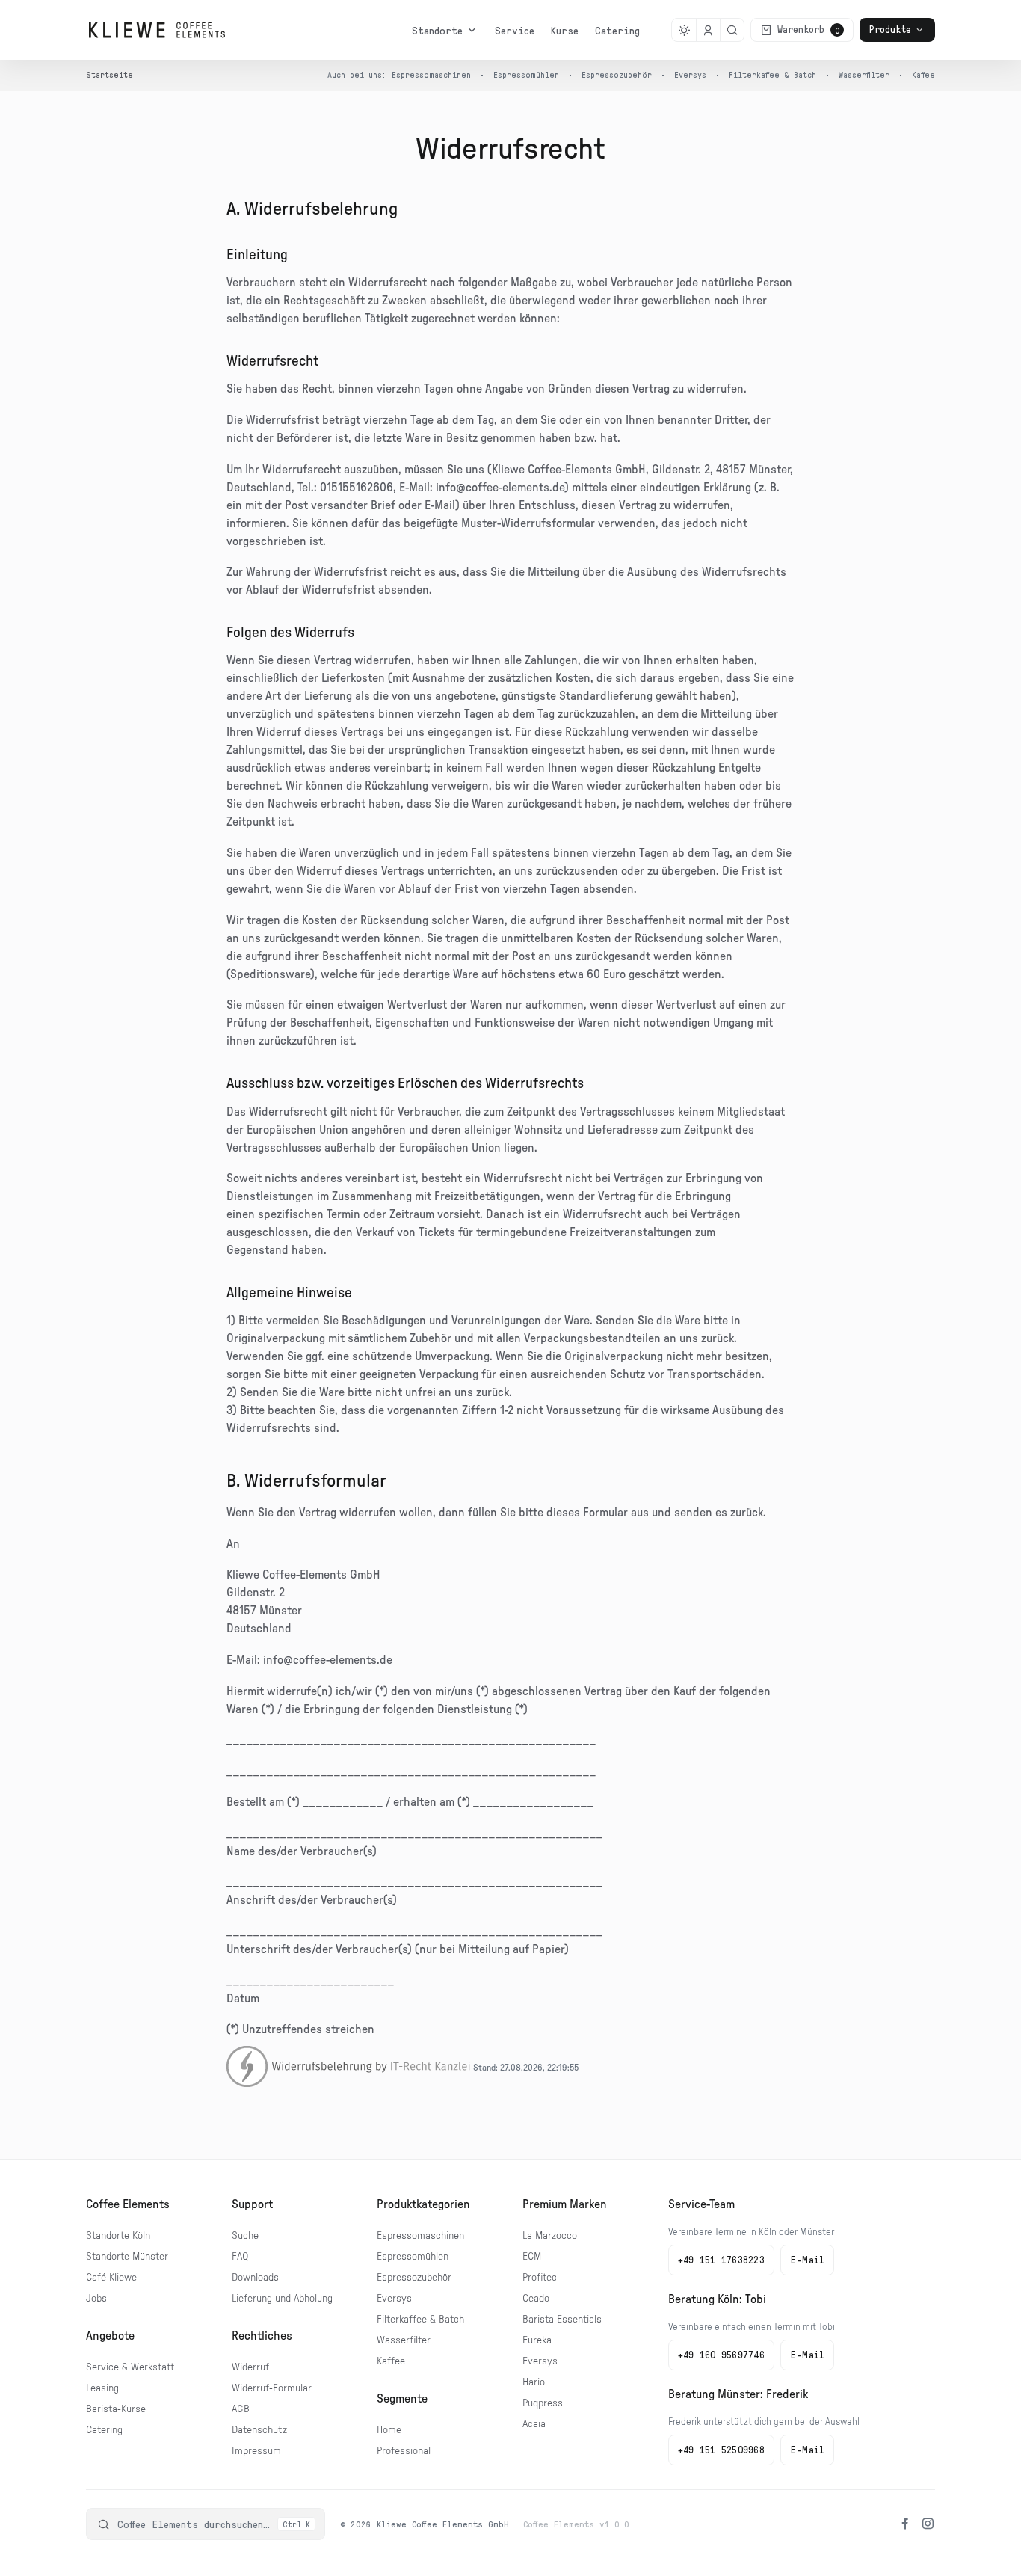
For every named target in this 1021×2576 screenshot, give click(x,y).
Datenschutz (259, 2430)
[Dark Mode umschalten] (684, 30)
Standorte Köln (118, 2236)
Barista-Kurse (116, 2409)
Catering (617, 30)
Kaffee (923, 74)
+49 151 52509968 (721, 2450)
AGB (241, 2409)
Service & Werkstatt (130, 2367)
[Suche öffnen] (732, 30)
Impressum (256, 2451)
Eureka (537, 2340)
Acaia (534, 2424)
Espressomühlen (526, 74)
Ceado (536, 2299)
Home (389, 2430)
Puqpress (543, 2403)
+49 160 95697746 (721, 2355)
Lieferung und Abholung (282, 2299)
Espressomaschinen (431, 74)
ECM (532, 2257)
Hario (534, 2382)
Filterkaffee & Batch (772, 74)
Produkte (890, 29)
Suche (245, 2236)
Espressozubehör (617, 74)
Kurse (565, 30)
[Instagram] (928, 2524)
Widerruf (250, 2367)
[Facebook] (905, 2524)
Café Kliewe (111, 2278)
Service (515, 30)
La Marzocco (550, 2236)
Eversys (690, 74)
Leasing (102, 2388)
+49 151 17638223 (721, 2260)
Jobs (96, 2299)
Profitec (540, 2278)
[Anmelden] (708, 30)
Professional (404, 2451)
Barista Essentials (562, 2320)
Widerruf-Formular (272, 2388)
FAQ (240, 2257)
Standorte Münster (127, 2257)
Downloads (255, 2278)
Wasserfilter (864, 74)
